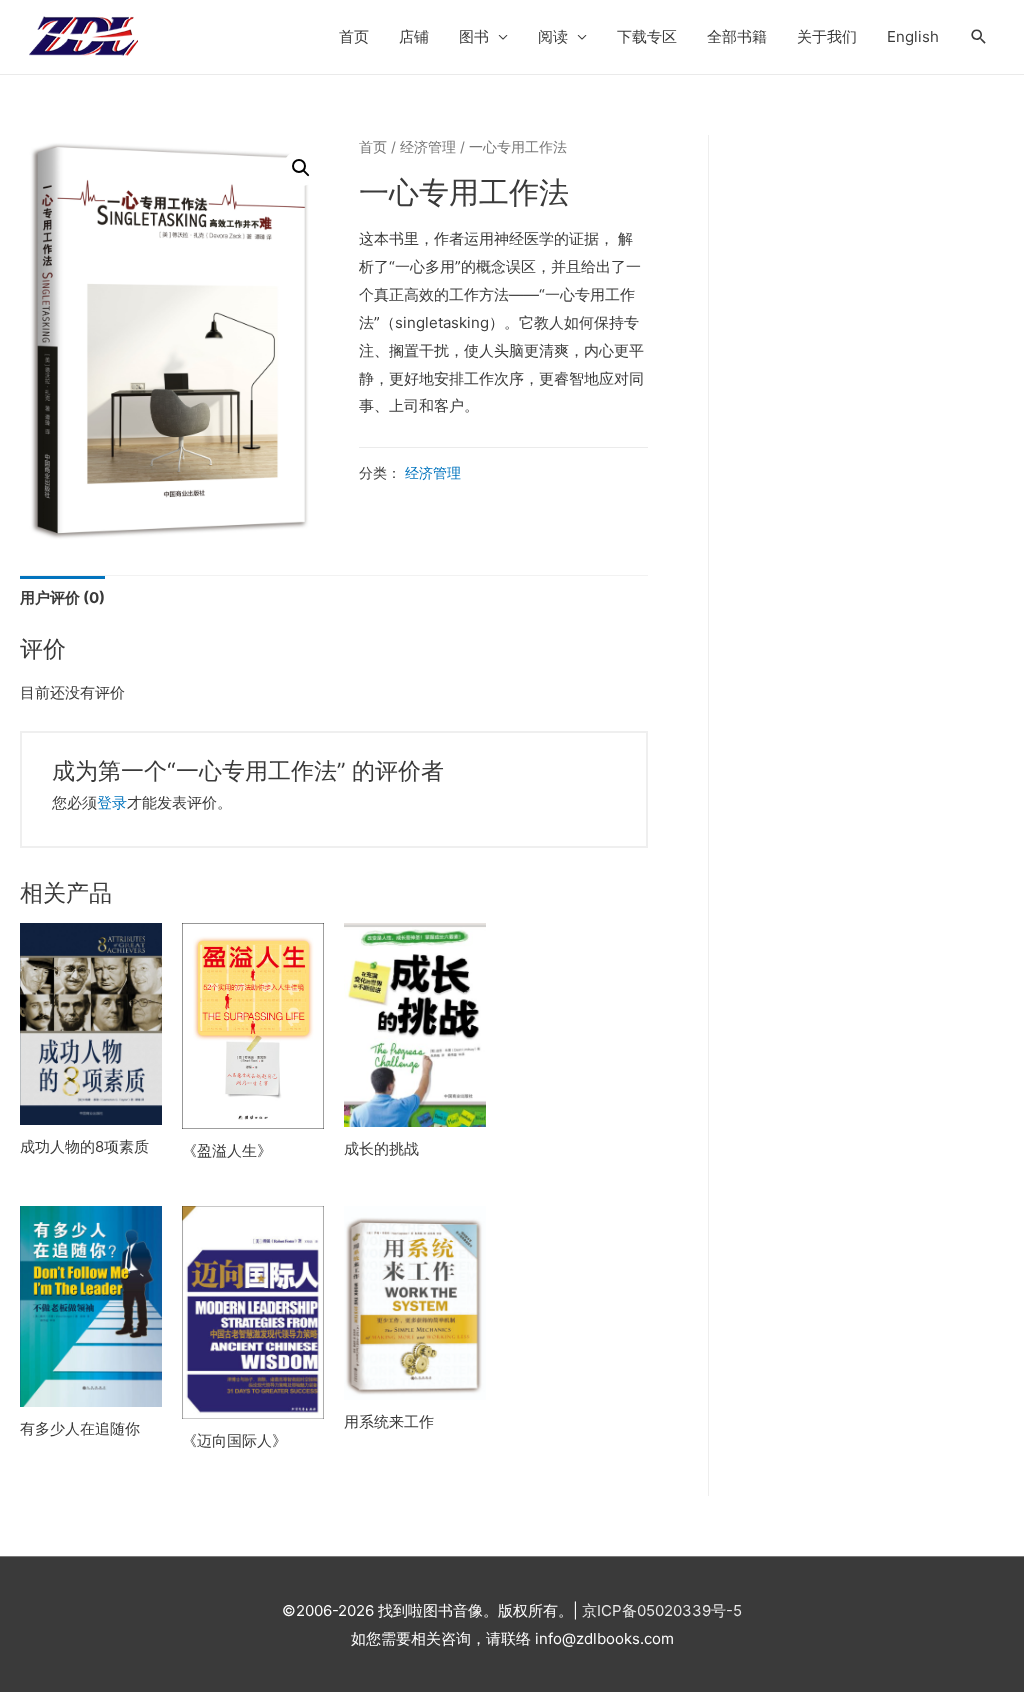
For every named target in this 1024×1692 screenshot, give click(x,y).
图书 (474, 36)
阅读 (553, 36)
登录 (112, 802)
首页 (354, 36)
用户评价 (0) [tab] (62, 597)
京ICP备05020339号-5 (662, 1610)
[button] (301, 168)
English (913, 36)
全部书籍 (737, 36)
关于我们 (827, 36)
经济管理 (428, 147)
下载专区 (647, 36)
